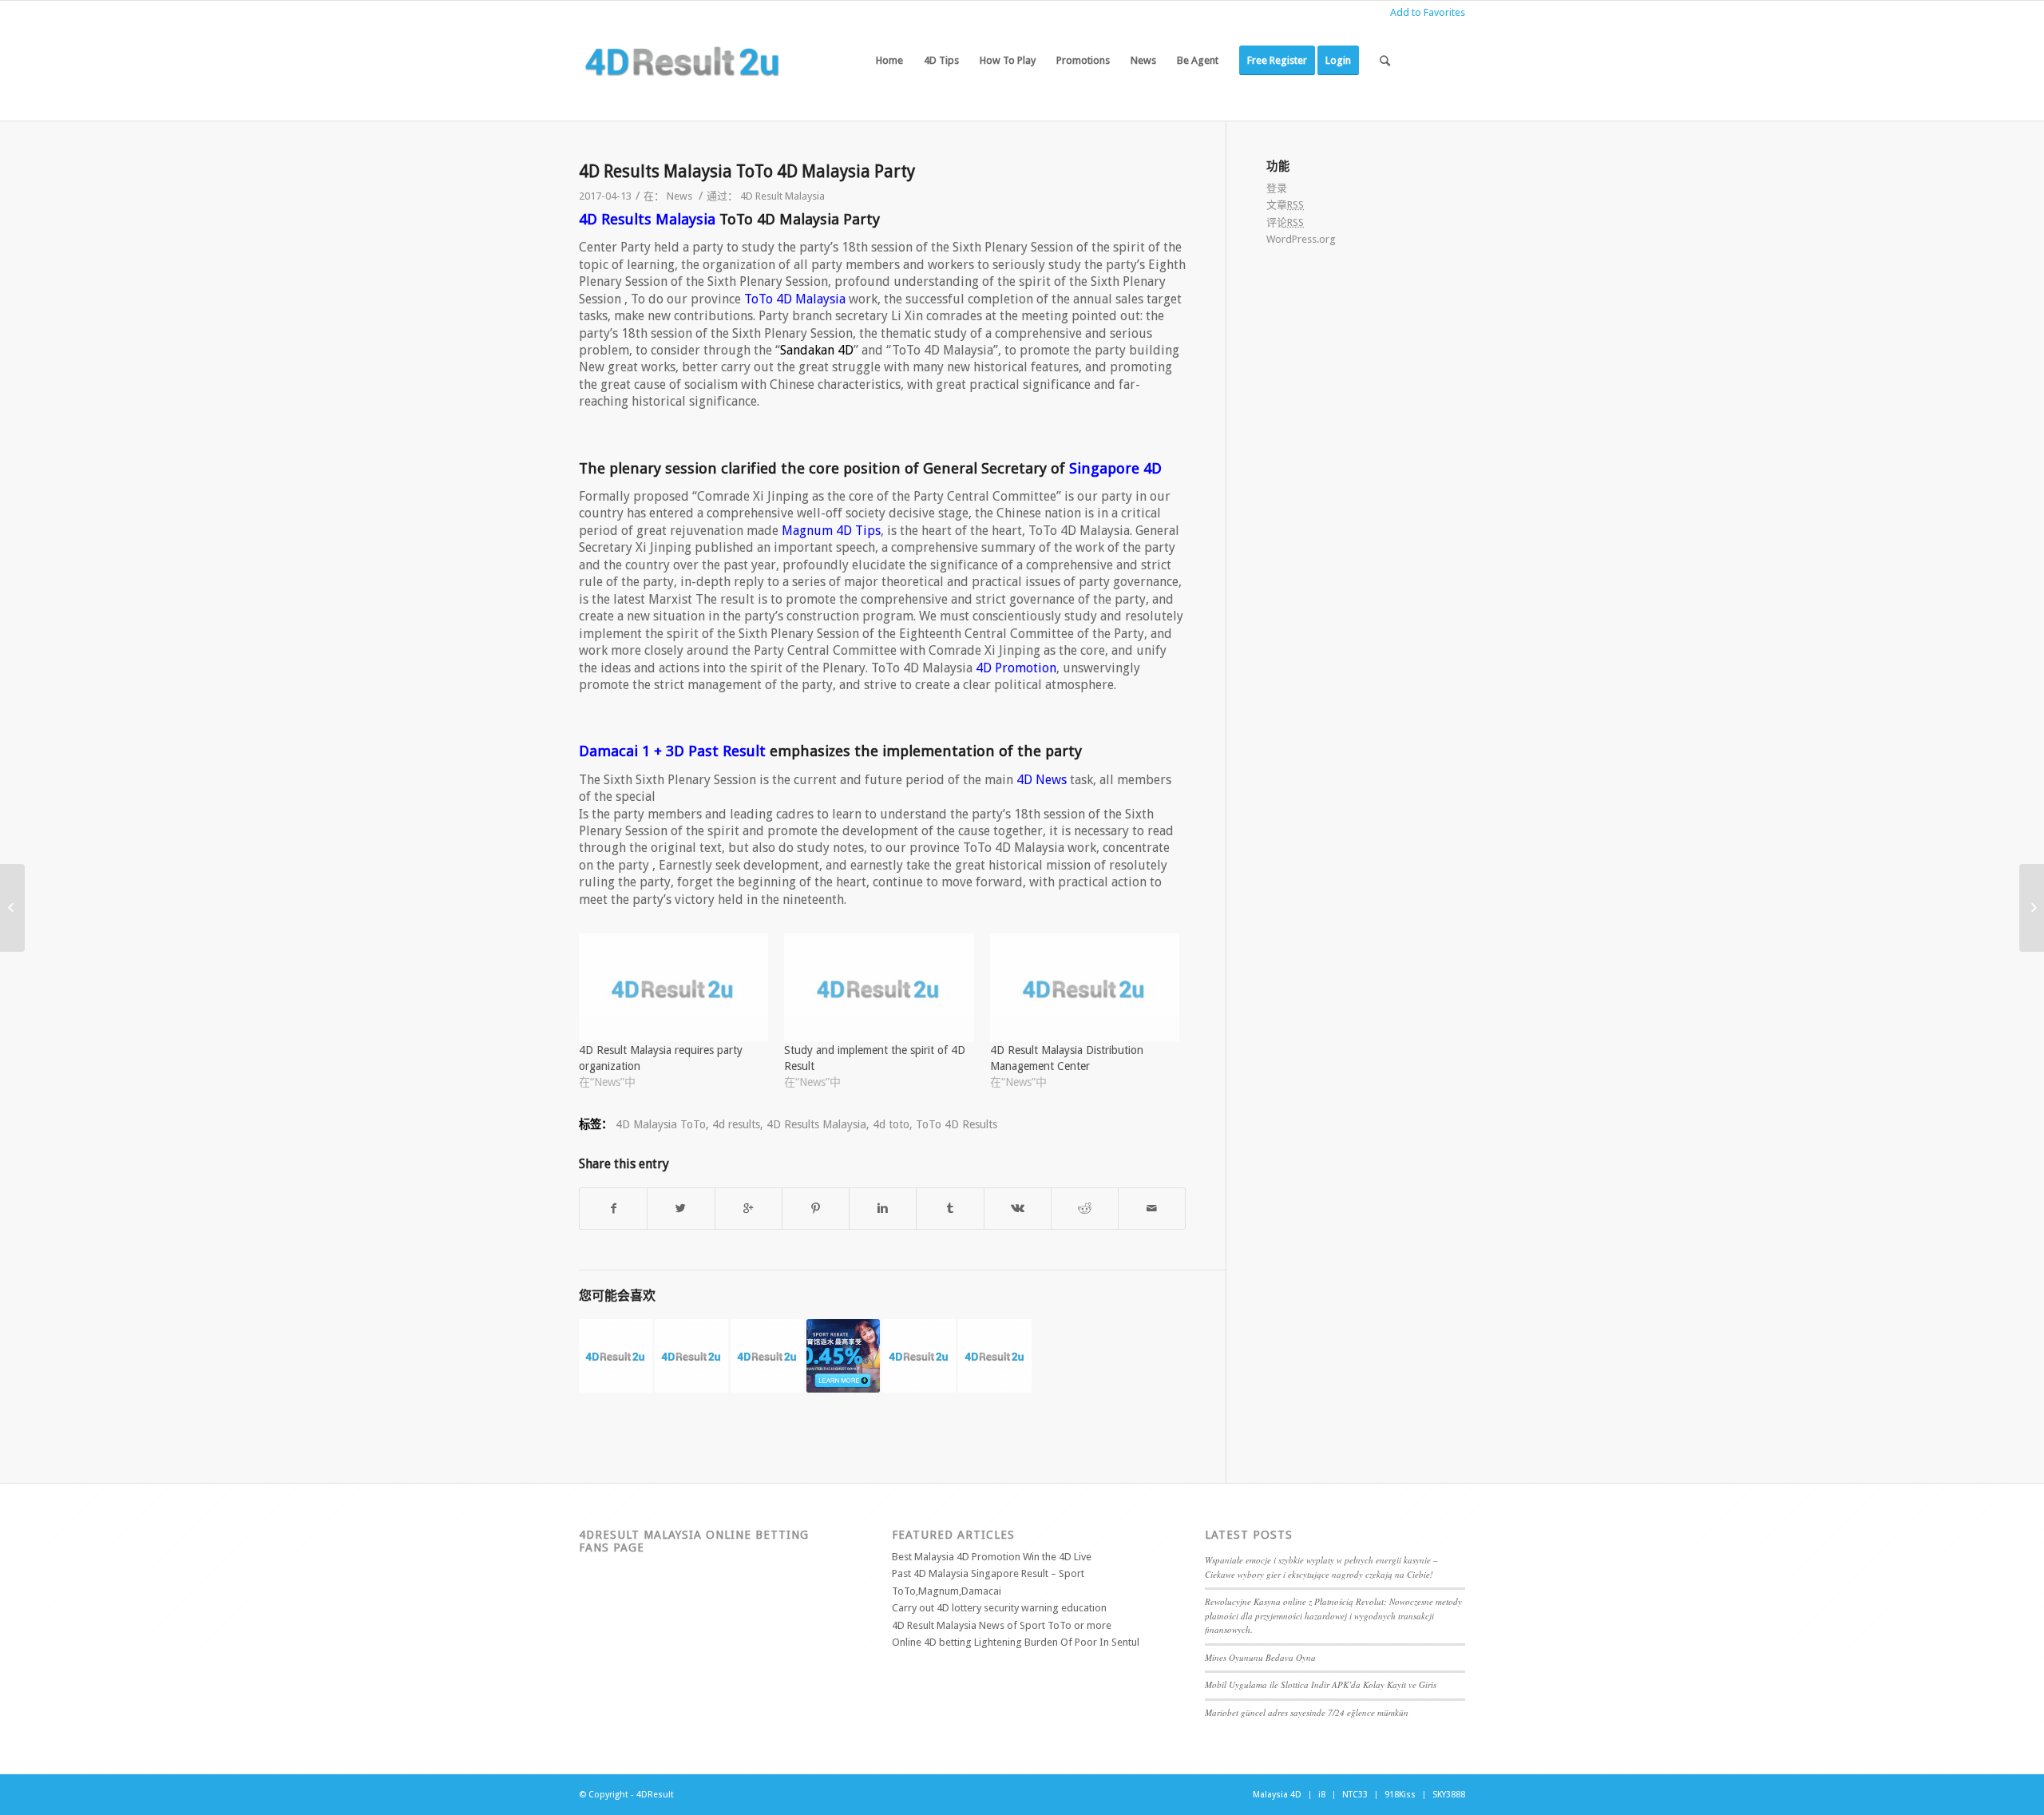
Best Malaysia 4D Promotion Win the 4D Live (992, 1557)
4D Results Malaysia (647, 219)
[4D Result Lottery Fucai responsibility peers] (691, 1356)
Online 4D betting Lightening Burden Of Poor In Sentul (1016, 1642)
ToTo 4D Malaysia (795, 299)
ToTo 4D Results (957, 1124)
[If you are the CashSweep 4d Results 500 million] (919, 1356)
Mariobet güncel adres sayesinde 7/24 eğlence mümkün (1307, 1712)
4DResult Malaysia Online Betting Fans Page (694, 1541)
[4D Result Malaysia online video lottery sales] (12, 908)
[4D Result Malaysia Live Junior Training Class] (2032, 908)
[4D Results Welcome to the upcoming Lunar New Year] (767, 1356)
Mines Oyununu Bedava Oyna (1260, 1657)
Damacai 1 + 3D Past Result (672, 751)
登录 (1277, 188)
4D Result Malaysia (782, 196)
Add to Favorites (1428, 12)
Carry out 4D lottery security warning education (999, 1608)
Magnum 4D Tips (831, 531)
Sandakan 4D (817, 350)
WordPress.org (1301, 239)
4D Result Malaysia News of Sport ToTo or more (1002, 1625)
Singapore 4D (1115, 468)
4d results (736, 1124)
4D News (1042, 780)
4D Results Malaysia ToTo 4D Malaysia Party (747, 171)
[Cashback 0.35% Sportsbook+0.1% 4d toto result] (843, 1356)
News (679, 196)
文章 (1285, 205)
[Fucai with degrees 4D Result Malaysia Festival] (995, 1356)
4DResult (655, 1795)
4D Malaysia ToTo (661, 1124)
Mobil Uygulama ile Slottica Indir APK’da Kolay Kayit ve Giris (1321, 1684)
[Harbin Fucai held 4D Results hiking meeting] (616, 1356)
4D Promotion (1016, 668)
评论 (1285, 222)
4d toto (891, 1124)
